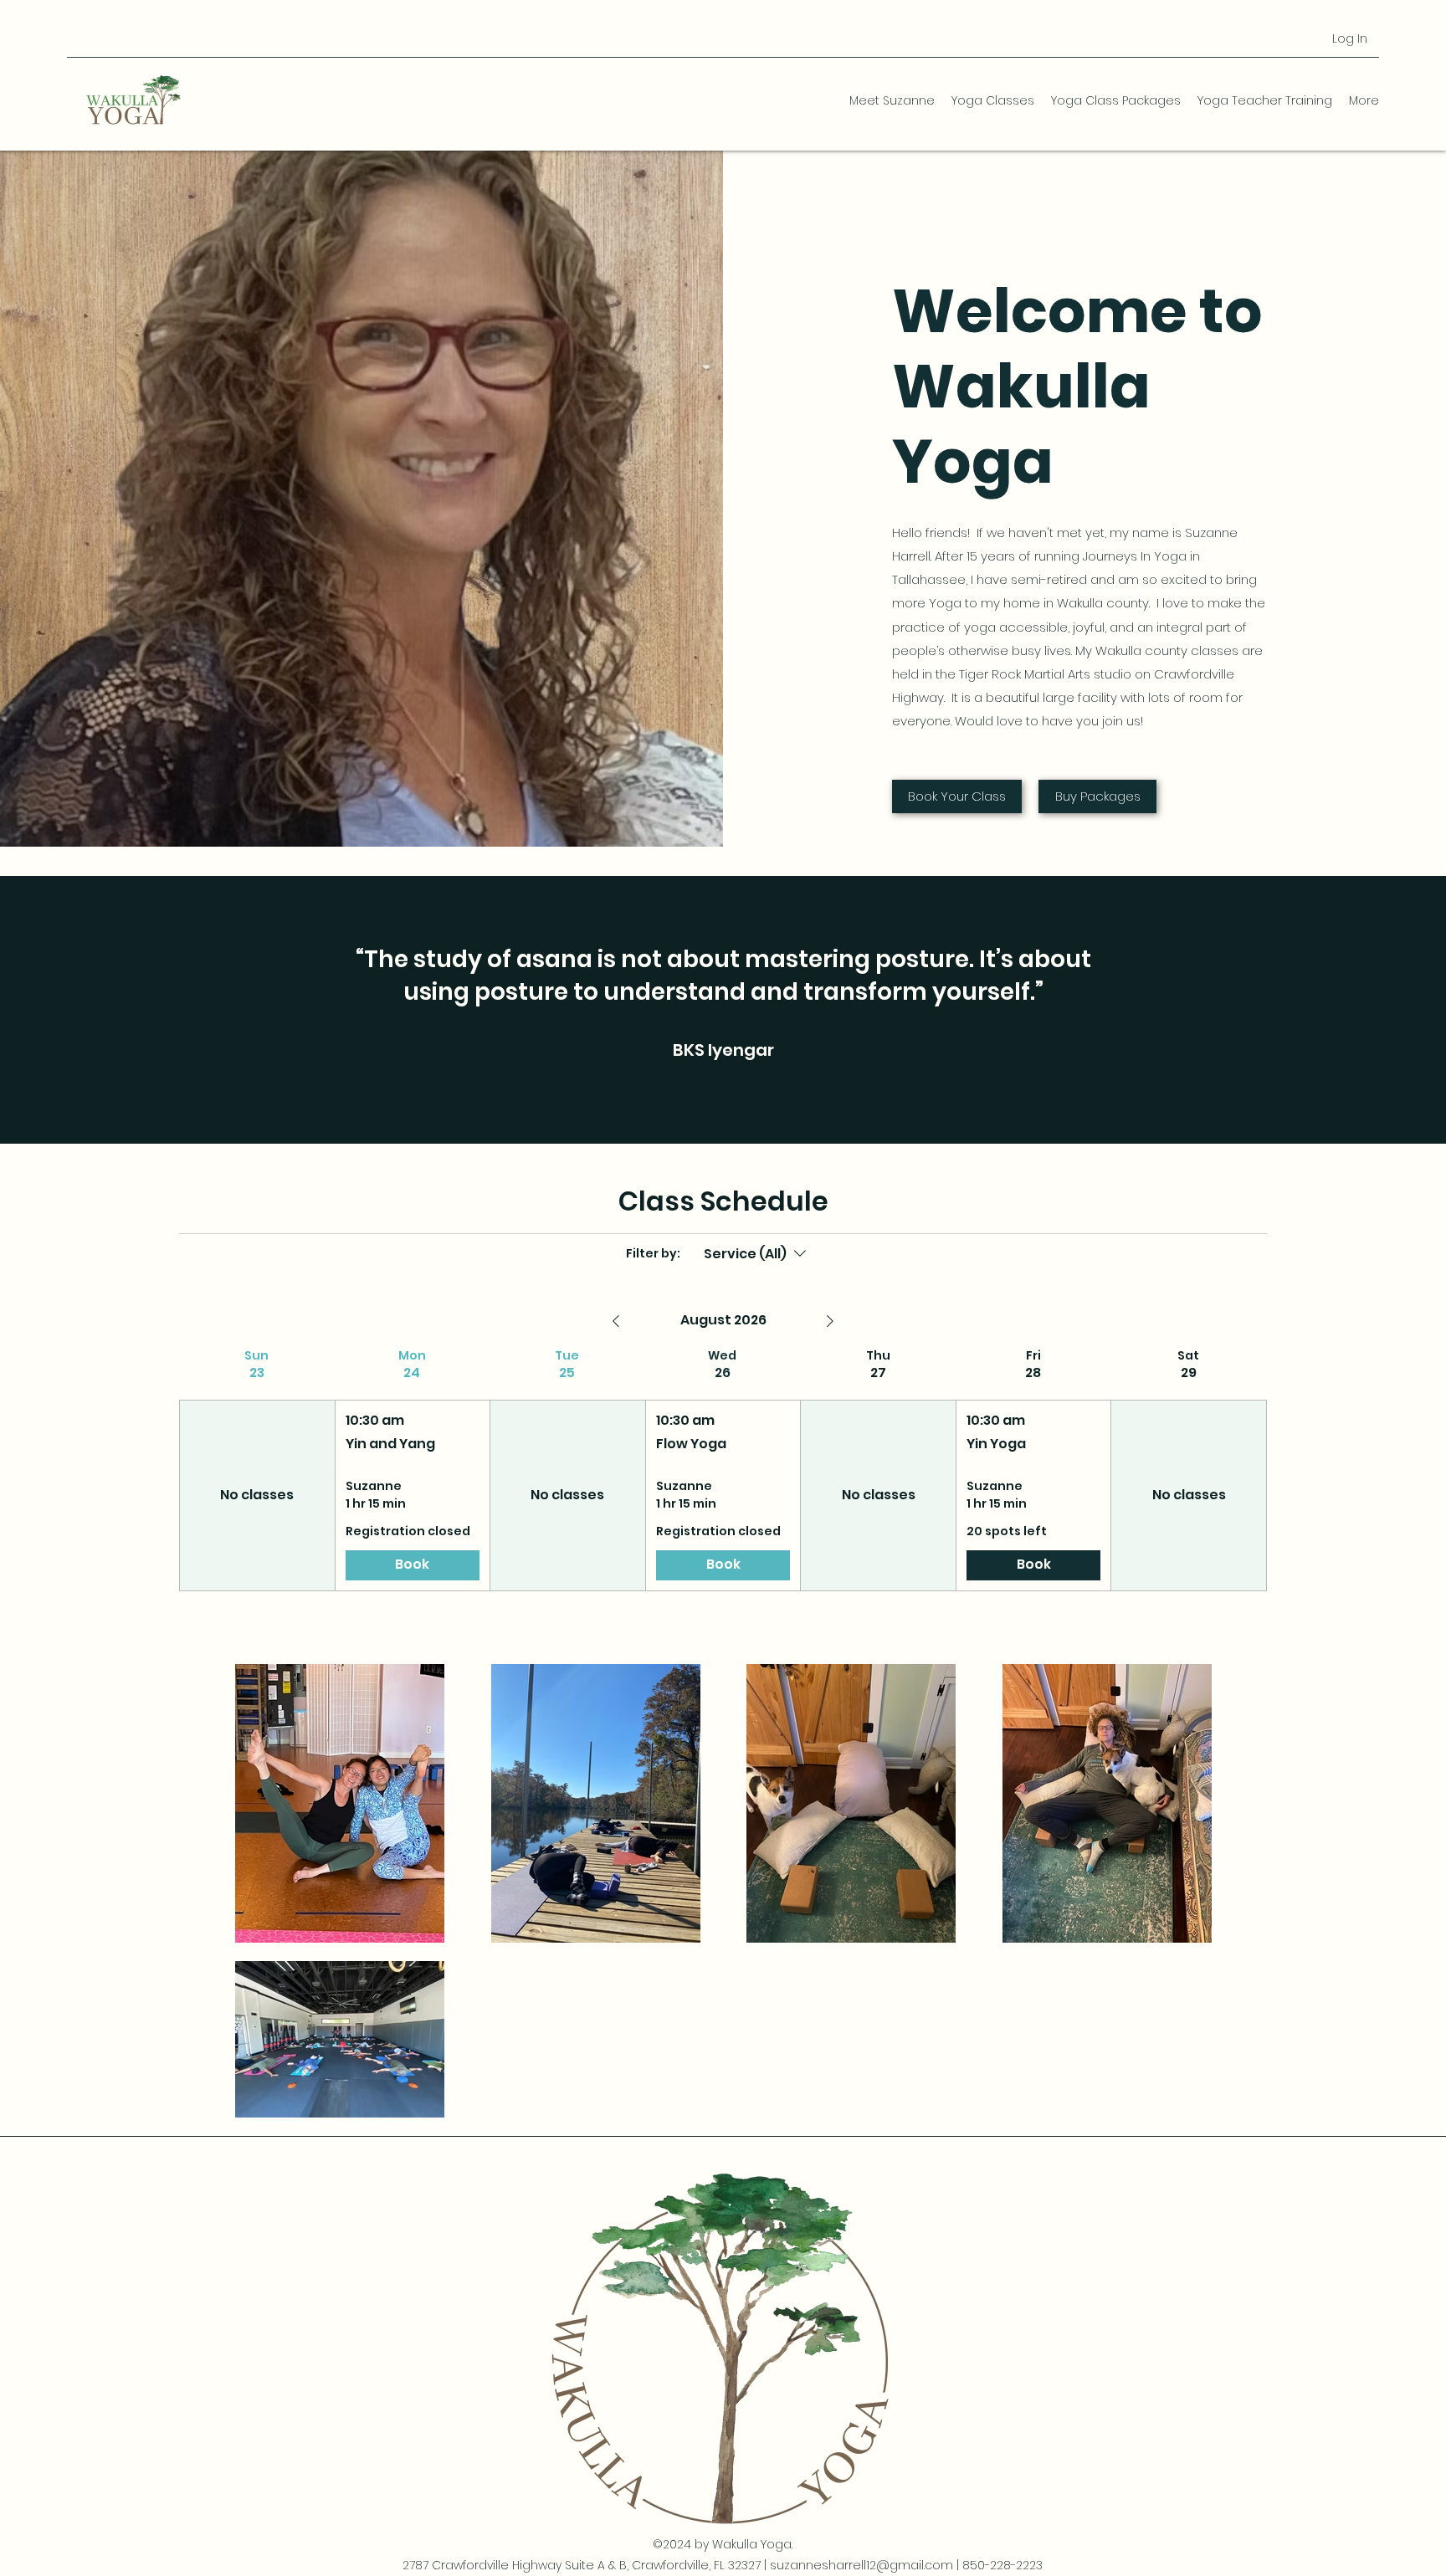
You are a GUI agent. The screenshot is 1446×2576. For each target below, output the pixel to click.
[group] (257, 1470)
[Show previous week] (616, 1321)
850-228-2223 (1002, 2565)
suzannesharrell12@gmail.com (861, 2565)
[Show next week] (830, 1321)
